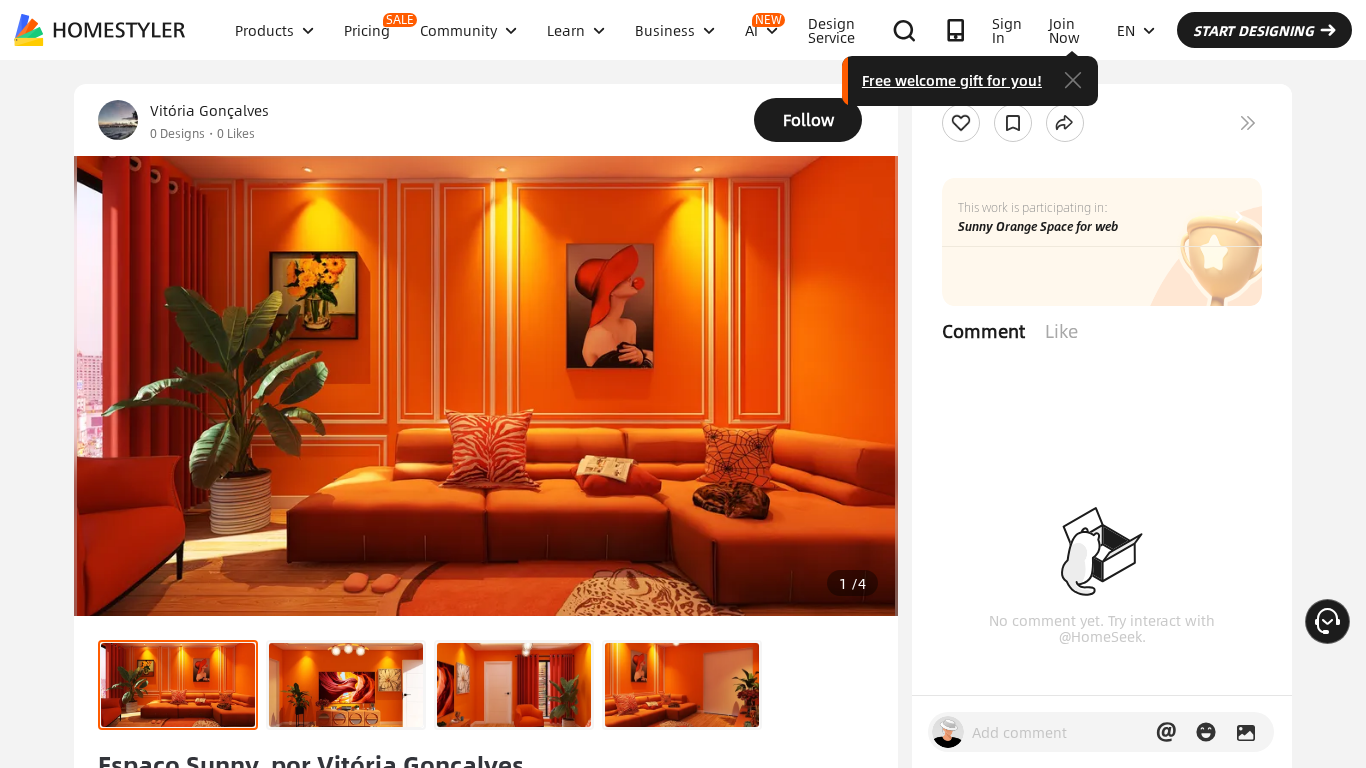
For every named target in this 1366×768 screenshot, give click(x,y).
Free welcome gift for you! (952, 80)
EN (1126, 30)
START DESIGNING (1253, 30)
